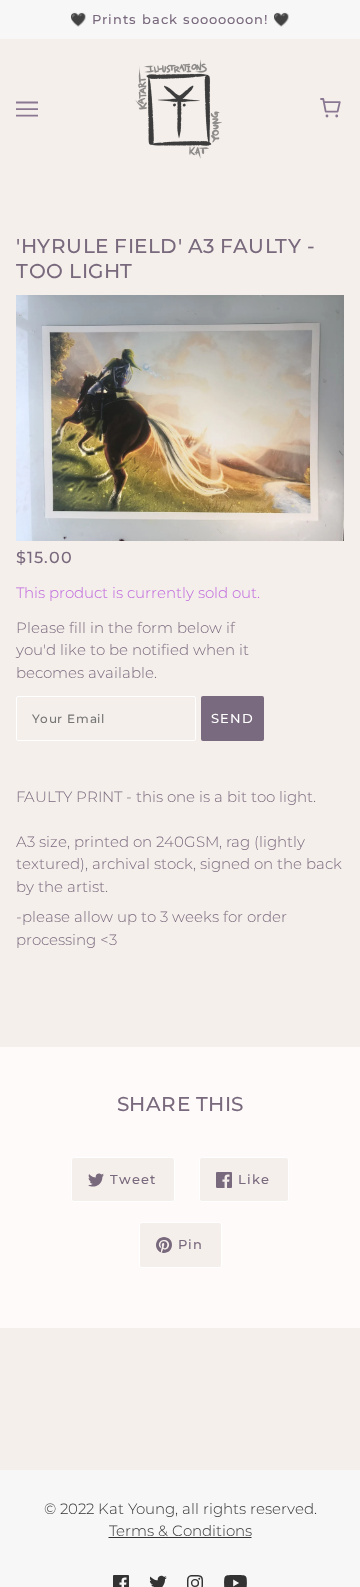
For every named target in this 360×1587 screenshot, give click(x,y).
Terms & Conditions (180, 1530)
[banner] (177, 106)
